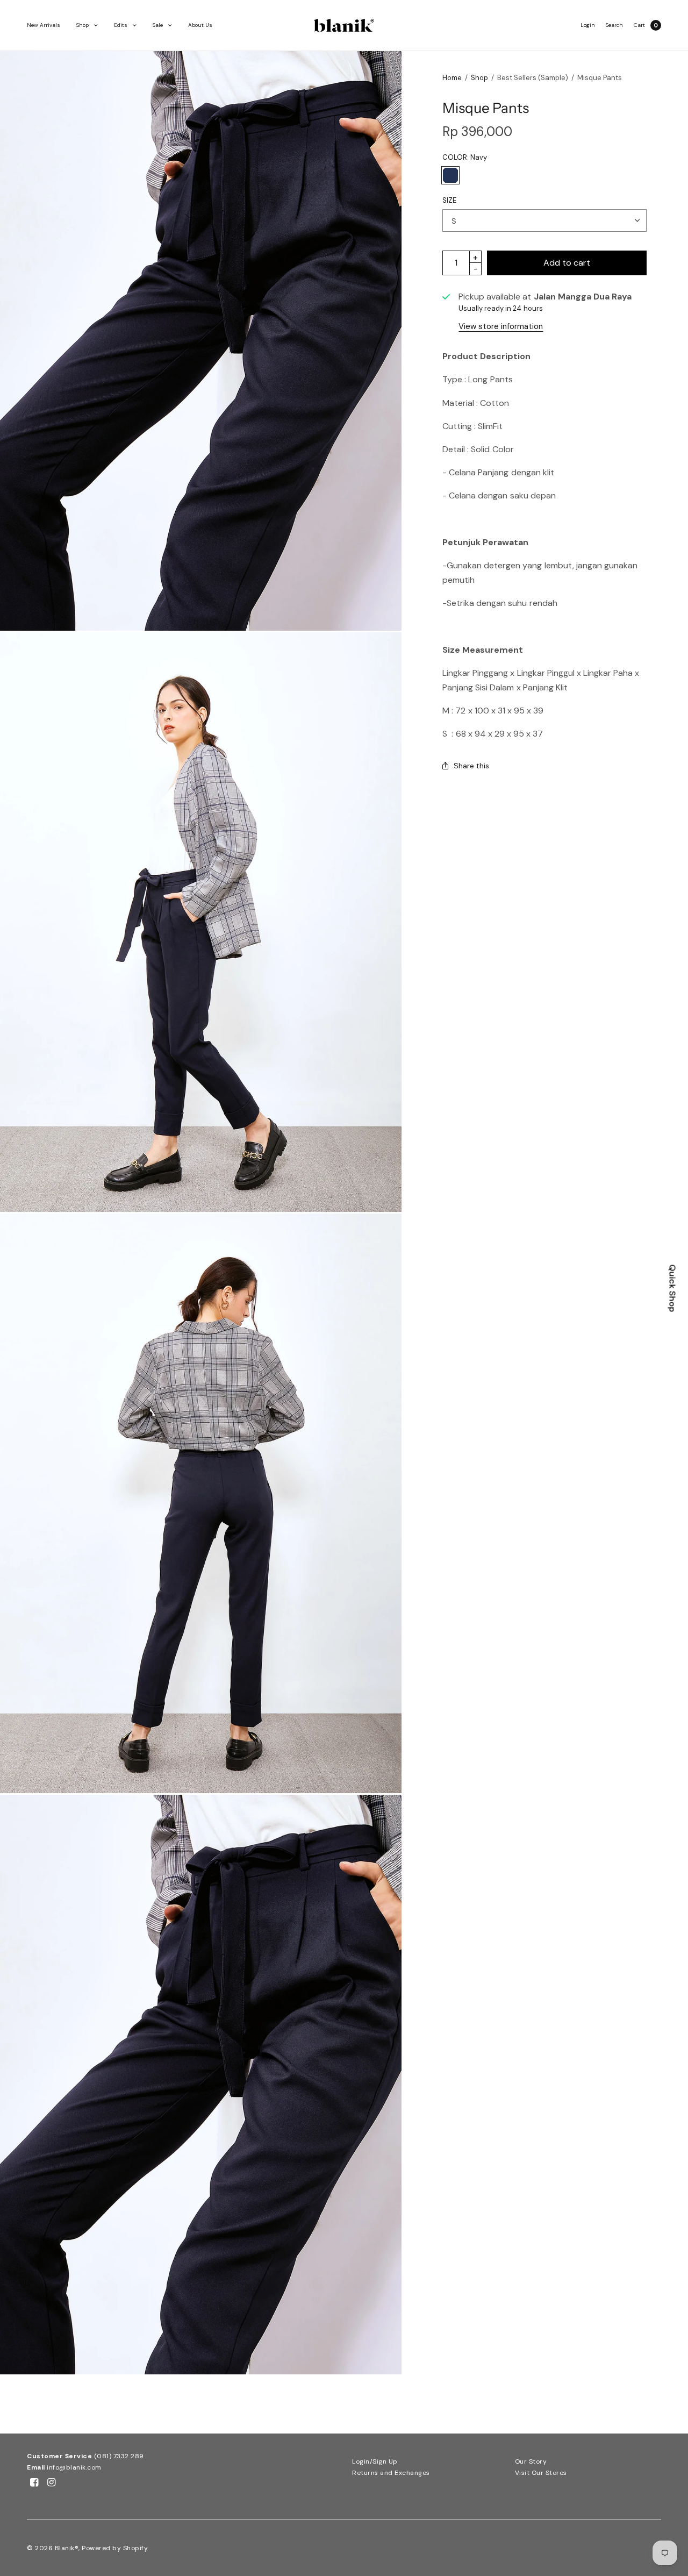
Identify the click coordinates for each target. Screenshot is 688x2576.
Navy (450, 175)
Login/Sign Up (375, 2461)
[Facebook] (34, 2482)
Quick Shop (673, 1288)
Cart (639, 25)
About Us (200, 25)
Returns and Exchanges (391, 2473)
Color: (465, 157)
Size (449, 200)
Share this (471, 766)
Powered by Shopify (115, 2548)
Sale (158, 25)
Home (452, 78)
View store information (501, 326)
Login (588, 25)
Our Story (531, 2461)
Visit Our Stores (541, 2473)
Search (614, 25)
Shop (83, 25)
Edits (121, 25)
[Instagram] (52, 2482)
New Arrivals (44, 25)
